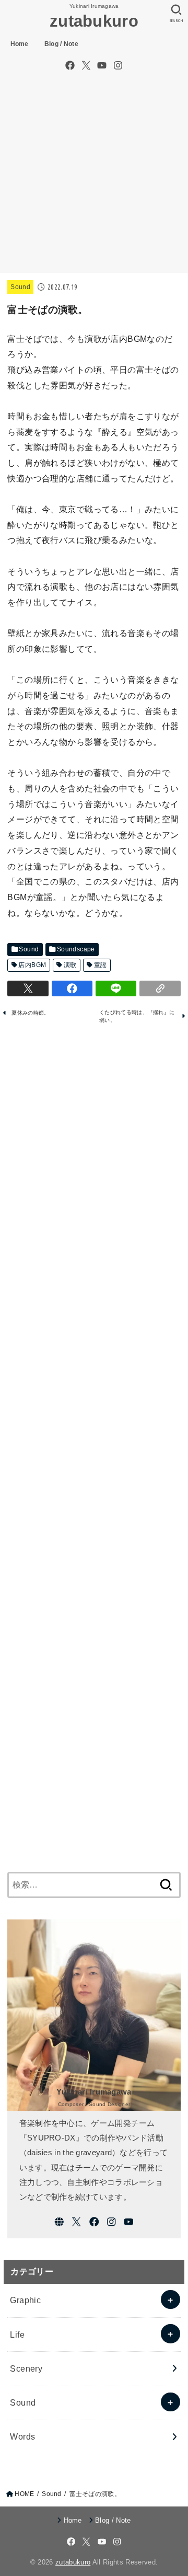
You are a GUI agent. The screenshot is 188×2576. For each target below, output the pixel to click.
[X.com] (86, 65)
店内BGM (32, 965)
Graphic (25, 2300)
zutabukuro (94, 21)
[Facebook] (70, 65)
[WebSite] (59, 2222)
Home (20, 44)
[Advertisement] (94, 174)
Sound (20, 287)
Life (17, 2334)
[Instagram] (118, 65)
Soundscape (76, 949)
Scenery (26, 2368)
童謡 (101, 965)
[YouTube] (102, 65)
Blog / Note (61, 44)
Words (22, 2436)
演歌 (70, 965)
